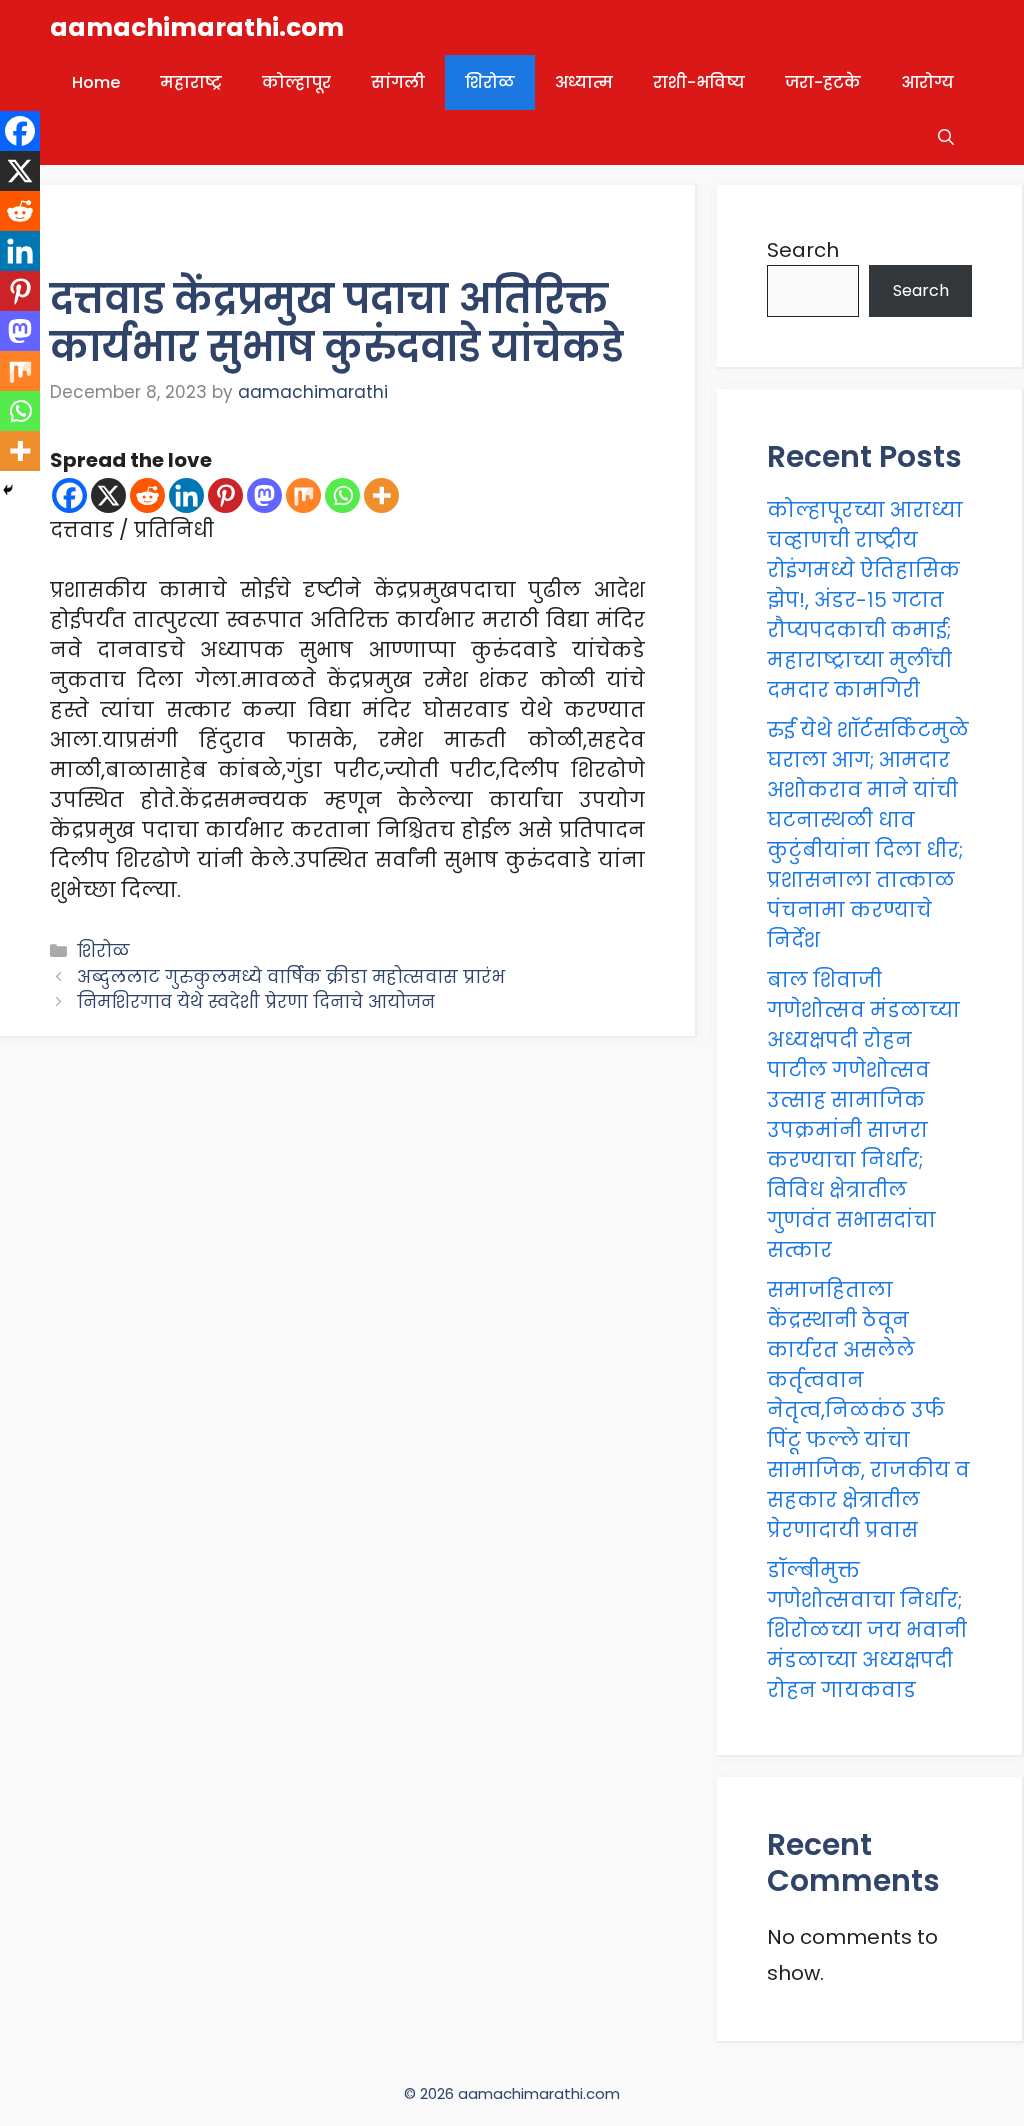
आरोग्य (927, 82)
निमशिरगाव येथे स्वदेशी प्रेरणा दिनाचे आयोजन (256, 1002)
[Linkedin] (186, 495)
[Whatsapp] (342, 495)
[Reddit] (147, 495)
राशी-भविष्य (699, 82)
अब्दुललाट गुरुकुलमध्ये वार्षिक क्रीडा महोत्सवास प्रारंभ (291, 977)
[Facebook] (69, 495)
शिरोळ (490, 82)
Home (96, 82)
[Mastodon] (264, 495)
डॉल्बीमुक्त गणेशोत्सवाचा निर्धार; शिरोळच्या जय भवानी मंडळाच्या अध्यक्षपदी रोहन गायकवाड (867, 1630)
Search (803, 250)
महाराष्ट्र (191, 82)
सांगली (398, 82)
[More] (381, 495)
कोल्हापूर (296, 82)
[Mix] (303, 495)
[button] (946, 137)
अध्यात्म (584, 82)
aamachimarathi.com (197, 27)
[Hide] (8, 490)
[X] (108, 495)
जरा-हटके (823, 82)
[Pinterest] (225, 495)
